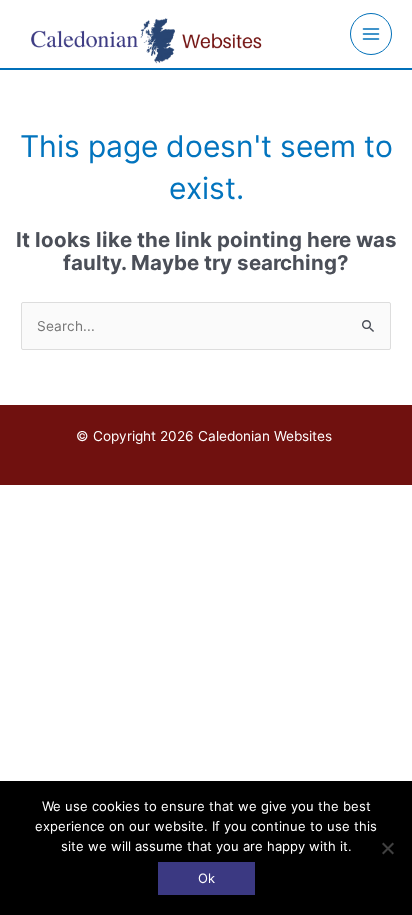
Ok (206, 878)
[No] (387, 848)
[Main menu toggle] (371, 34)
